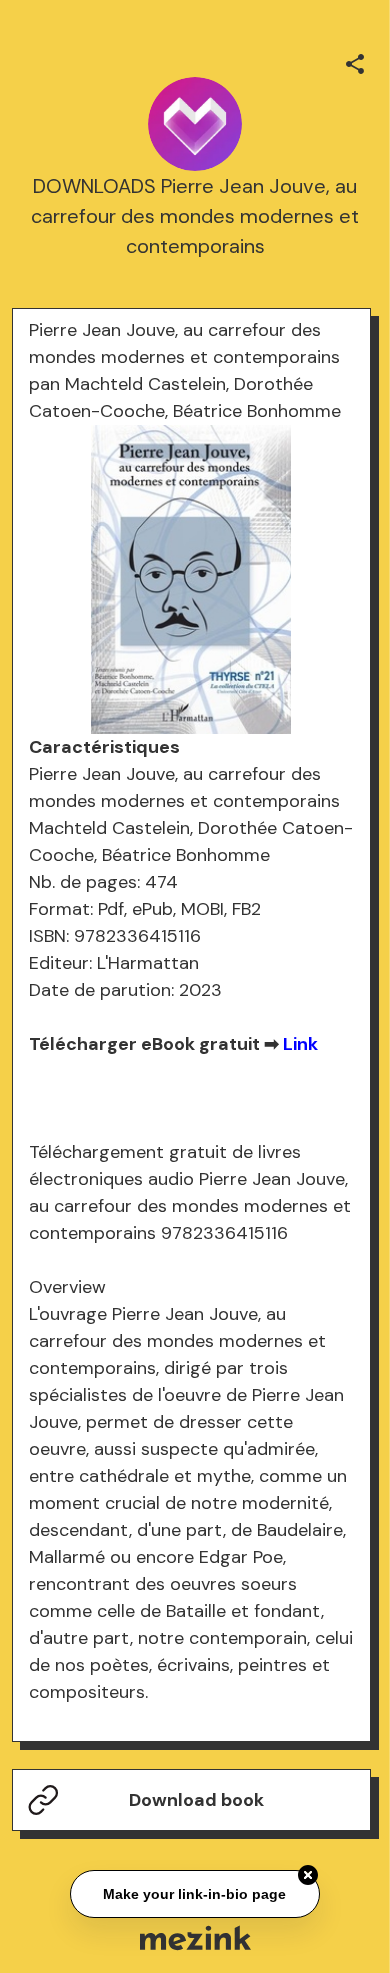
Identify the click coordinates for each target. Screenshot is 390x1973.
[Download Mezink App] (195, 1937)
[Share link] (355, 61)
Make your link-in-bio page (195, 1895)
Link (300, 1044)
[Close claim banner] (308, 1876)
